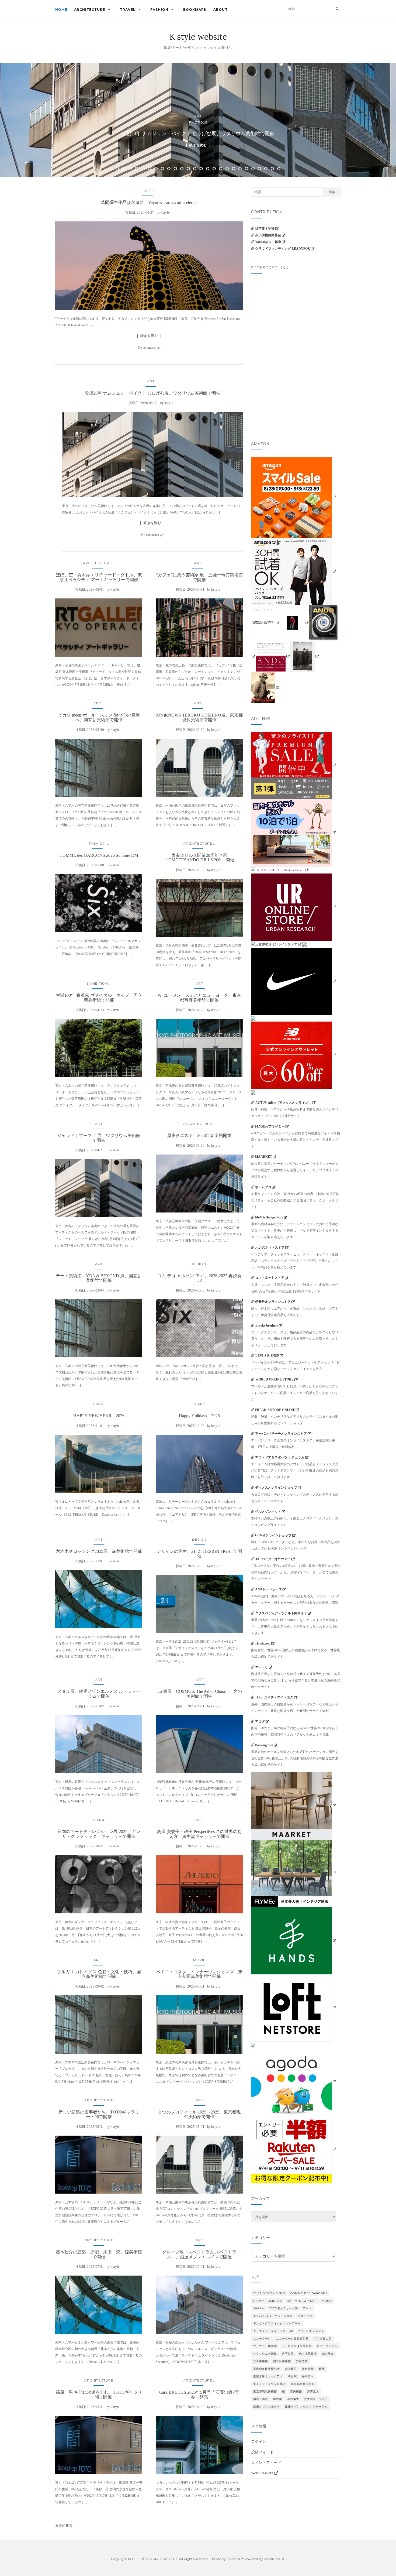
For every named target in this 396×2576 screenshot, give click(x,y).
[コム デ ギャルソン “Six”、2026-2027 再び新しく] (199, 1328)
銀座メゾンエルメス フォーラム (306, 2407)
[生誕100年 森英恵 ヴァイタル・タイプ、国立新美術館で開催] (99, 1048)
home (61, 10)
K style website (198, 37)
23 (259, 169)
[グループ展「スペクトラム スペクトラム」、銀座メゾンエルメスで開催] (199, 2305)
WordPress (272, 2559)
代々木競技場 (308, 2354)
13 (195, 169)
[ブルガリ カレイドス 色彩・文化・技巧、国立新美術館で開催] (99, 2025)
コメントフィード (266, 2463)
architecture (90, 10)
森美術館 (296, 2391)
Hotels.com (263, 1643)
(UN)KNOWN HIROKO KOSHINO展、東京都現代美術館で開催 (199, 717)
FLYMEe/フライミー (270, 1126)
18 (227, 169)
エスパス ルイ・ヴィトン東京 (273, 2316)
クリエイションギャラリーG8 (273, 2331)
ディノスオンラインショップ (276, 1488)
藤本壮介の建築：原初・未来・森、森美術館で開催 (99, 2254)
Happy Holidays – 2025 (199, 1416)
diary (99, 1404)
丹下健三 (288, 2354)
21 (246, 169)
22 (253, 169)
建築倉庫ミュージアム (268, 2376)
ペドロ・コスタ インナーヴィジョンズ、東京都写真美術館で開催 (199, 1974)
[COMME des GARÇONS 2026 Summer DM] (99, 903)
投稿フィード (262, 2452)
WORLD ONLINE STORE (275, 1379)
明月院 (292, 2376)
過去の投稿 (64, 2525)
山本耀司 (291, 2369)
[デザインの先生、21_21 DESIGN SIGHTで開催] (199, 1604)
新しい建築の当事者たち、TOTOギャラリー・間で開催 (99, 2114)
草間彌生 (293, 2399)
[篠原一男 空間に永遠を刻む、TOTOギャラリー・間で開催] (99, 2445)
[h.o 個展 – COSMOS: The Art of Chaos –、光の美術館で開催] (199, 1744)
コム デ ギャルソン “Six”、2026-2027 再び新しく (199, 1278)
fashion (159, 10)
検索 (332, 192)
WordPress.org (262, 2473)
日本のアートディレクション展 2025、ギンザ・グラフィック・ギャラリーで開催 (99, 1834)
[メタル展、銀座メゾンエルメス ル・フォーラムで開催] (99, 1744)
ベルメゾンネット (268, 1512)
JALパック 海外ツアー (273, 1559)
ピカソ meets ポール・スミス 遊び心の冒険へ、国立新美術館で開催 (99, 717)
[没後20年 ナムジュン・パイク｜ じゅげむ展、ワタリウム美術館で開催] (152, 455)
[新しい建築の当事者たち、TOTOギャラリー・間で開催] (99, 2165)
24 (266, 169)
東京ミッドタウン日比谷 (270, 2384)
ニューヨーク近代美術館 (292, 2339)
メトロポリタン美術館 (297, 2346)
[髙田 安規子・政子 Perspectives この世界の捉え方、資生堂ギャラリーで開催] (199, 1884)
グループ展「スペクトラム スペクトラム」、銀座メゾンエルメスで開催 (199, 2254)
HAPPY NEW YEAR (302, 2301)
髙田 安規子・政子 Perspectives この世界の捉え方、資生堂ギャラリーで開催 (199, 1834)
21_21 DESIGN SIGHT (269, 2293)
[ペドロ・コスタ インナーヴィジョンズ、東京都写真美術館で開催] (199, 2025)
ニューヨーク (262, 2339)
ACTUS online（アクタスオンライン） (283, 1103)
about (220, 10)
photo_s (198, 122)
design (199, 1539)
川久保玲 (308, 2369)
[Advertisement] (296, 314)
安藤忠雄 (302, 2361)
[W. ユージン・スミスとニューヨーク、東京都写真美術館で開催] (199, 1048)
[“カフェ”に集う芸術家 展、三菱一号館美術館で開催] (199, 628)
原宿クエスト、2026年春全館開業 (199, 1135)
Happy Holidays (268, 2301)
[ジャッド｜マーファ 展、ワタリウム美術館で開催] (99, 1188)
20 (240, 169)
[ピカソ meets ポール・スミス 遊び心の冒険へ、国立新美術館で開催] (99, 768)
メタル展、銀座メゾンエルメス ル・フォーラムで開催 (99, 1694)
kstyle (165, 212)
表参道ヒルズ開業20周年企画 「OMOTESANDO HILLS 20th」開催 (199, 858)
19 (234, 169)
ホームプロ (263, 1187)
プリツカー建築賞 (265, 2346)
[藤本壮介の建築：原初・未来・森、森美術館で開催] (99, 2305)
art (198, 116)
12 (188, 169)
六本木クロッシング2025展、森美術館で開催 (99, 1551)
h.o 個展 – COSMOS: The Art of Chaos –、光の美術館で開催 (199, 1694)
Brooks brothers (267, 1325)
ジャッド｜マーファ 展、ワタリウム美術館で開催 (99, 1138)
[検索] (337, 9)
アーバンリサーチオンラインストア (281, 1434)
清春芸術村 (261, 2399)
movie (199, 1960)
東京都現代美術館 (265, 2391)
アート (308, 2308)
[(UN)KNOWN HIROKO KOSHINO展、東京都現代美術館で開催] (199, 768)
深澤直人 (313, 2391)
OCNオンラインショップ (273, 1535)
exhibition (97, 983)
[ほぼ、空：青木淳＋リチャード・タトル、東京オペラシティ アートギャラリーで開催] (99, 628)
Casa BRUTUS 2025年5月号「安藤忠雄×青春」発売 (199, 2395)
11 (182, 169)
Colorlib (233, 2559)
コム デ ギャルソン (311, 2331)
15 (208, 169)
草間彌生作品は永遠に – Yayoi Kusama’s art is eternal (149, 202)
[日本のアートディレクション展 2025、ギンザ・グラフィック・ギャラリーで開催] (99, 1884)
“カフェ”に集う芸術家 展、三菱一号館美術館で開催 (199, 577)
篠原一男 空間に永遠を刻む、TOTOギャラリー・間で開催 (99, 2395)
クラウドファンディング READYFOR (283, 249)
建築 (322, 2369)
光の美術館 (261, 2361)
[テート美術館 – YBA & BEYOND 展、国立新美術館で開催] (99, 1328)
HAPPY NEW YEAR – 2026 (99, 1416)
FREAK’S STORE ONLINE (275, 1410)
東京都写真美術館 (303, 2384)
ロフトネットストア (270, 1278)
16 (214, 169)
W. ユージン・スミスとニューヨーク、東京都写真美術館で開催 (199, 998)
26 (279, 169)
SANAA (259, 2308)
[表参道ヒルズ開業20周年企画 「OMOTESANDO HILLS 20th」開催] (199, 908)
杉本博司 (308, 2376)
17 (221, 169)
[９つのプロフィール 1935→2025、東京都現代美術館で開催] (199, 2165)
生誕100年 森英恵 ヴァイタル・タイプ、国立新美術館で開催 (99, 998)
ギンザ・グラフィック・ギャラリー (277, 2323)
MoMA (327, 2301)
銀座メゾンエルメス (267, 2407)
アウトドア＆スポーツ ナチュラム (280, 1457)
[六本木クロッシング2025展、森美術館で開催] (99, 1599)
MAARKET (264, 1157)
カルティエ (305, 2316)
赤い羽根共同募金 (268, 235)
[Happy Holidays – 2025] (199, 1464)
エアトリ (262, 1667)
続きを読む (198, 145)
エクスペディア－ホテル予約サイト (281, 1613)
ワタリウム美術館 (265, 2354)
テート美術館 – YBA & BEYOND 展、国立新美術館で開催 (99, 1278)
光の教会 (328, 2354)
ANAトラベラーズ (268, 1589)
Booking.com (264, 1745)
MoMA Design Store (269, 1217)
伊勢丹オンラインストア (273, 1302)
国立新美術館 (282, 2361)
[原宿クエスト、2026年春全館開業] (199, 1184)
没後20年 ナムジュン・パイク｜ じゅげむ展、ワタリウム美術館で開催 (152, 393)
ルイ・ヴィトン (327, 2346)
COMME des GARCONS (309, 2293)
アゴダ (260, 1721)
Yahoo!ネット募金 (268, 242)
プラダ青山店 (323, 2339)
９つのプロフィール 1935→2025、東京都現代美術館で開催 (199, 2114)
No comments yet (149, 348)
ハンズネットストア (270, 1248)
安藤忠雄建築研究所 (267, 2369)
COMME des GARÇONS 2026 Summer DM (99, 855)
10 (175, 169)
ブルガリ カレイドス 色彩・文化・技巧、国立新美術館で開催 (99, 1974)
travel (128, 10)
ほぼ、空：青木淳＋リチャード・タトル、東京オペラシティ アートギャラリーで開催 (99, 577)
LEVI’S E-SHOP (267, 1356)
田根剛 (278, 2399)
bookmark (195, 10)
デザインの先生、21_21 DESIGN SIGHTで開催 (199, 1554)
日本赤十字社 (265, 228)
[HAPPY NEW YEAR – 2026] (99, 1464)
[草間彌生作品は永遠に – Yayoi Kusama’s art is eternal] (149, 266)
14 (201, 169)
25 (272, 169)
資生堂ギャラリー (316, 2399)
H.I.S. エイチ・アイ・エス (274, 1697)
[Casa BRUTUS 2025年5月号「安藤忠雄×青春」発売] (199, 2445)
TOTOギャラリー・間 (284, 2308)
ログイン (259, 2442)
